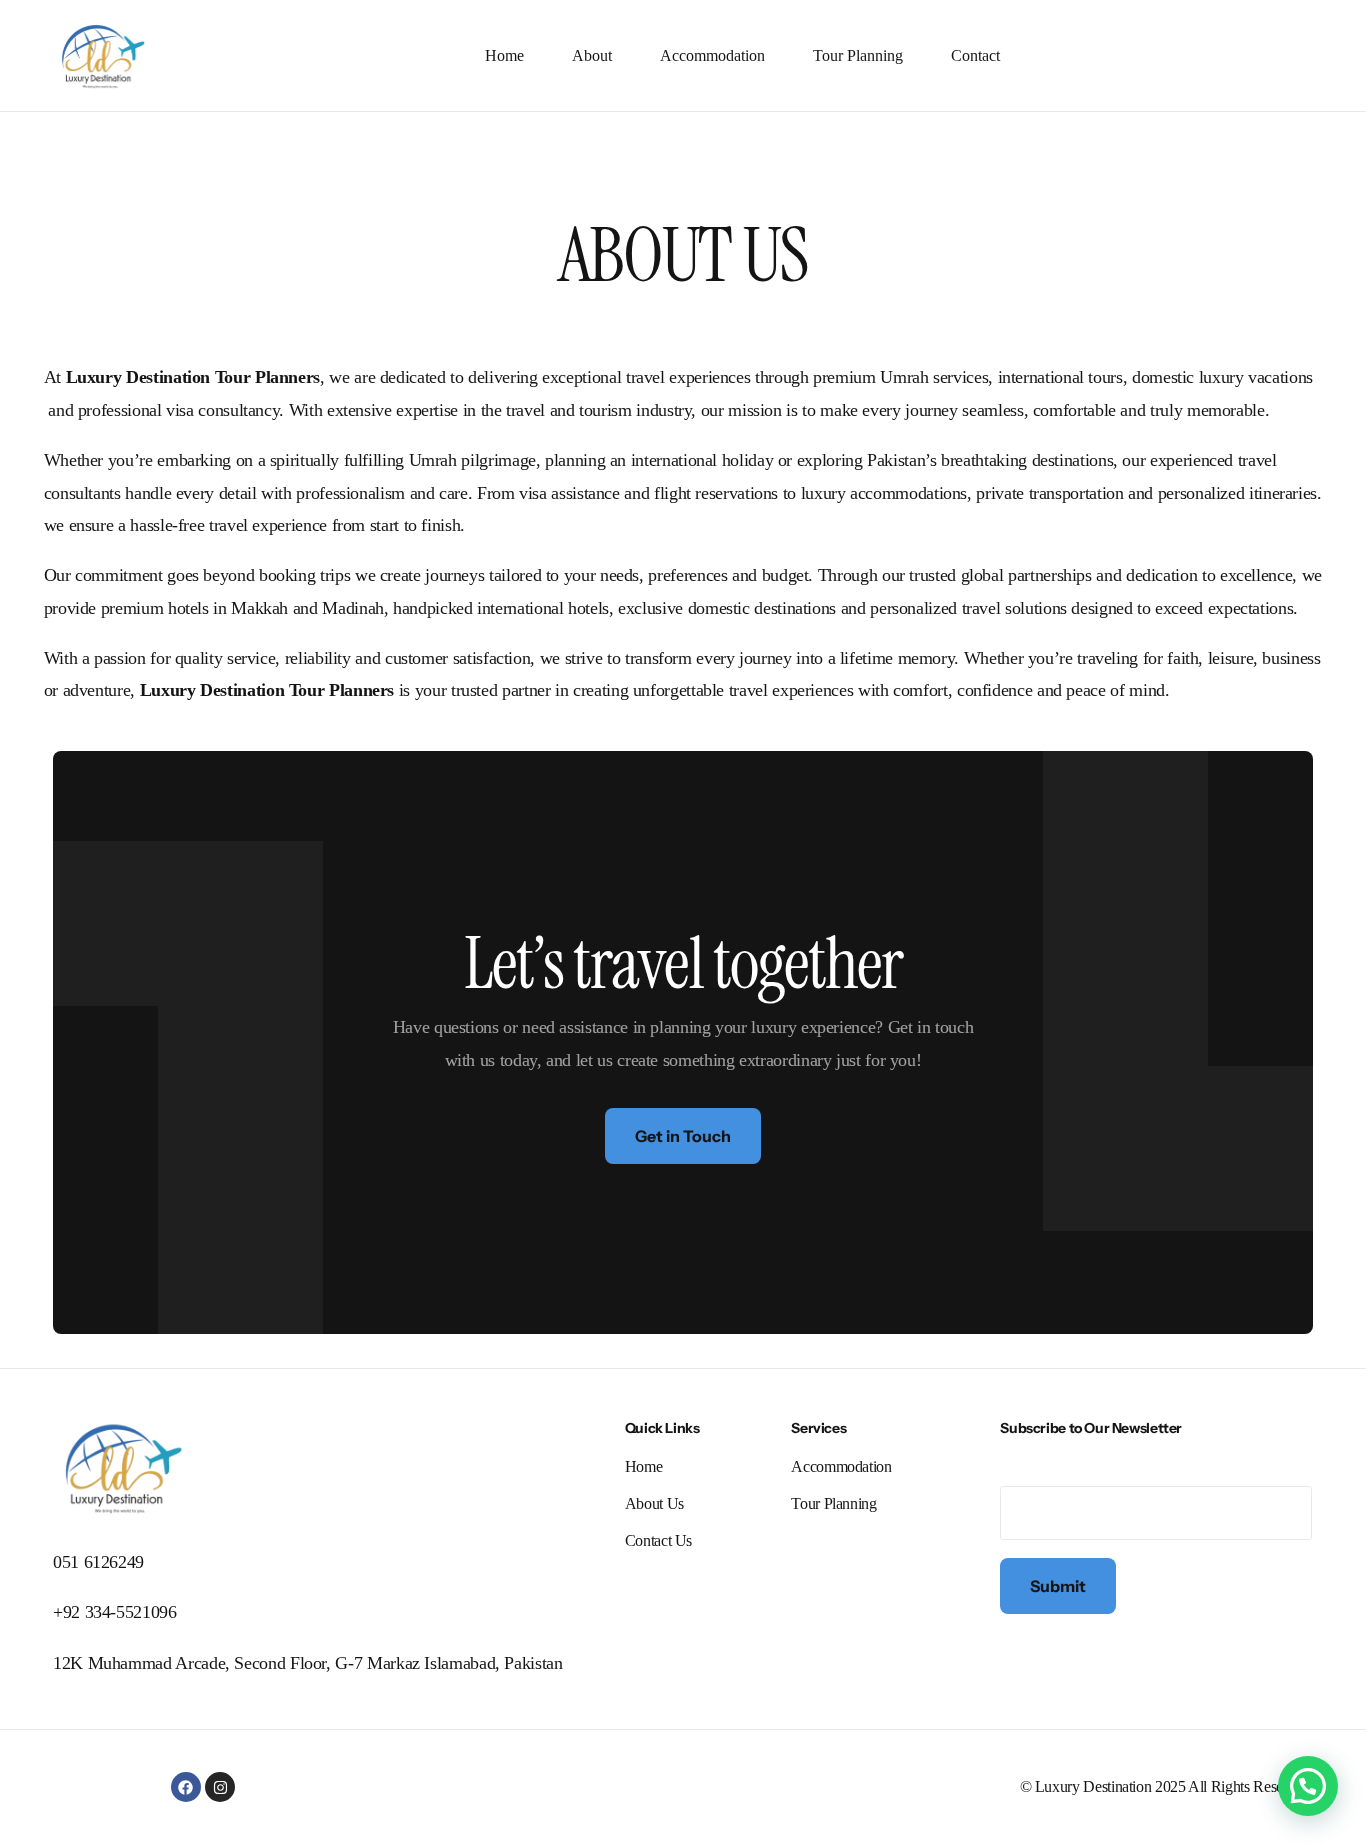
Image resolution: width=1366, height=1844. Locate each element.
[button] (1308, 1786)
